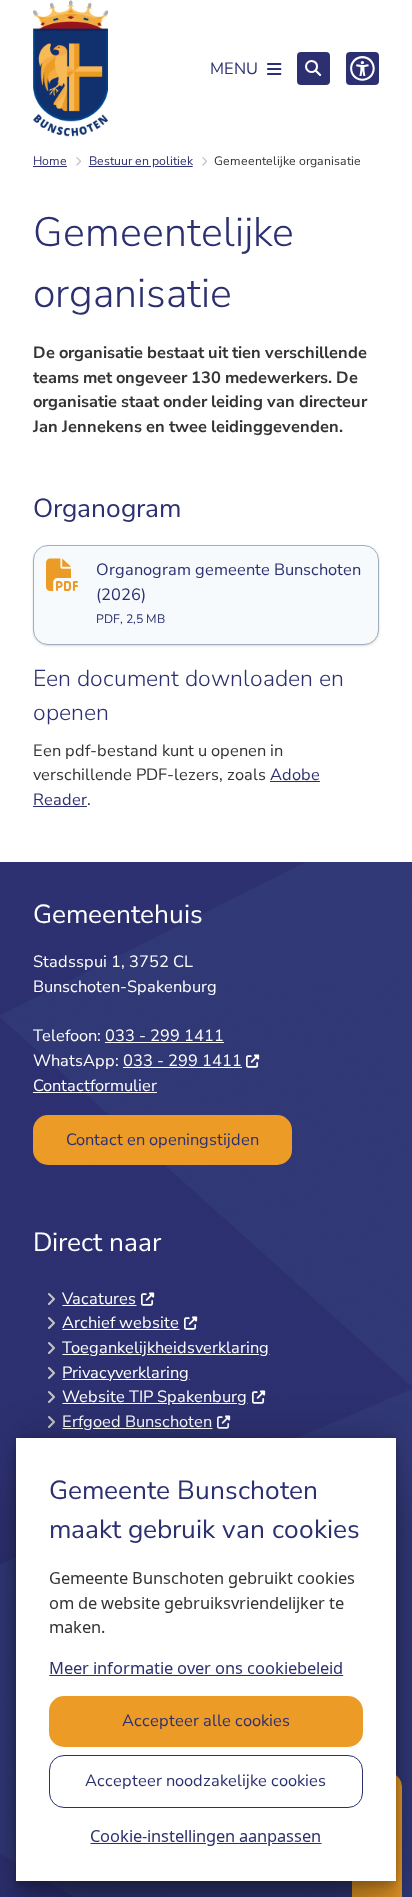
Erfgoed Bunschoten (137, 1421)
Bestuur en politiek (141, 161)
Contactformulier (95, 1085)
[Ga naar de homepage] (70, 68)
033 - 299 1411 (164, 1035)
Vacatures (99, 1298)
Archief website (120, 1322)
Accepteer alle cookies (206, 1720)
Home (50, 161)
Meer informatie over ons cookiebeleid (196, 1667)
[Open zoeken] (313, 68)
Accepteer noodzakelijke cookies (205, 1780)
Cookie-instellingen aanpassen (205, 1835)
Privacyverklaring (125, 1372)
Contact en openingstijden (162, 1139)
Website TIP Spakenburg (154, 1396)
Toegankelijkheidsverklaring (165, 1347)
